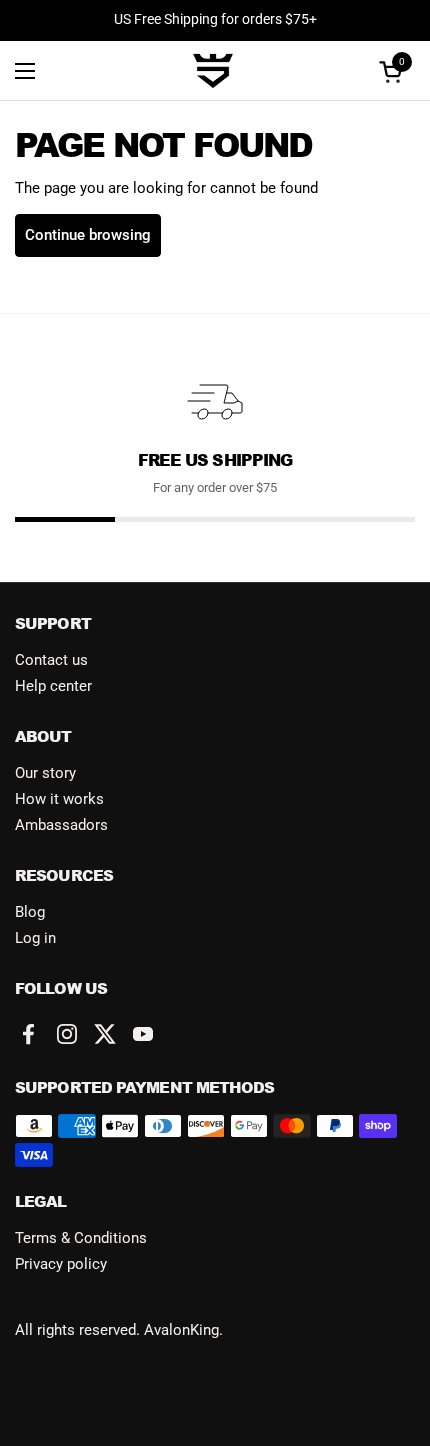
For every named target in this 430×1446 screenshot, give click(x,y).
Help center (53, 686)
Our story (45, 773)
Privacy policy (61, 1264)
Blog (30, 912)
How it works (59, 799)
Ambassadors (61, 825)
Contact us (51, 660)
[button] (394, 71)
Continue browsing (88, 235)
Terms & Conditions (81, 1238)
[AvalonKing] (213, 71)
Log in (35, 938)
